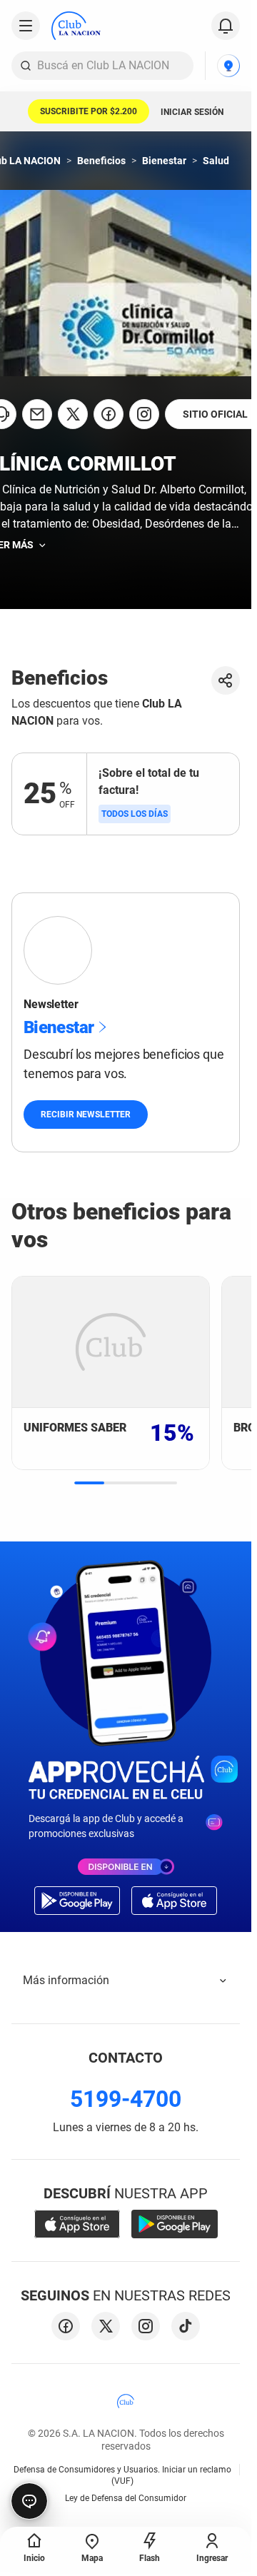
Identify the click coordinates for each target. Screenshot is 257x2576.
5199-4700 (126, 2099)
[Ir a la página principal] (76, 26)
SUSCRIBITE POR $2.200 (89, 111)
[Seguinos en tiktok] (186, 2326)
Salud (216, 161)
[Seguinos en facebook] (66, 2326)
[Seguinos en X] (106, 2326)
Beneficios (101, 161)
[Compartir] (226, 680)
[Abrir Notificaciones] (226, 26)
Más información (66, 1980)
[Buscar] (26, 66)
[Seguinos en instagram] (146, 2326)
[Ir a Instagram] (144, 414)
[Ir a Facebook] (109, 414)
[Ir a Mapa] (228, 66)
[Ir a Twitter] (73, 414)
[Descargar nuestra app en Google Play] (175, 2224)
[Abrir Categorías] (26, 26)
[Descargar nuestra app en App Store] (77, 2224)
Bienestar (164, 161)
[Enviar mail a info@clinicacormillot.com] (37, 414)
